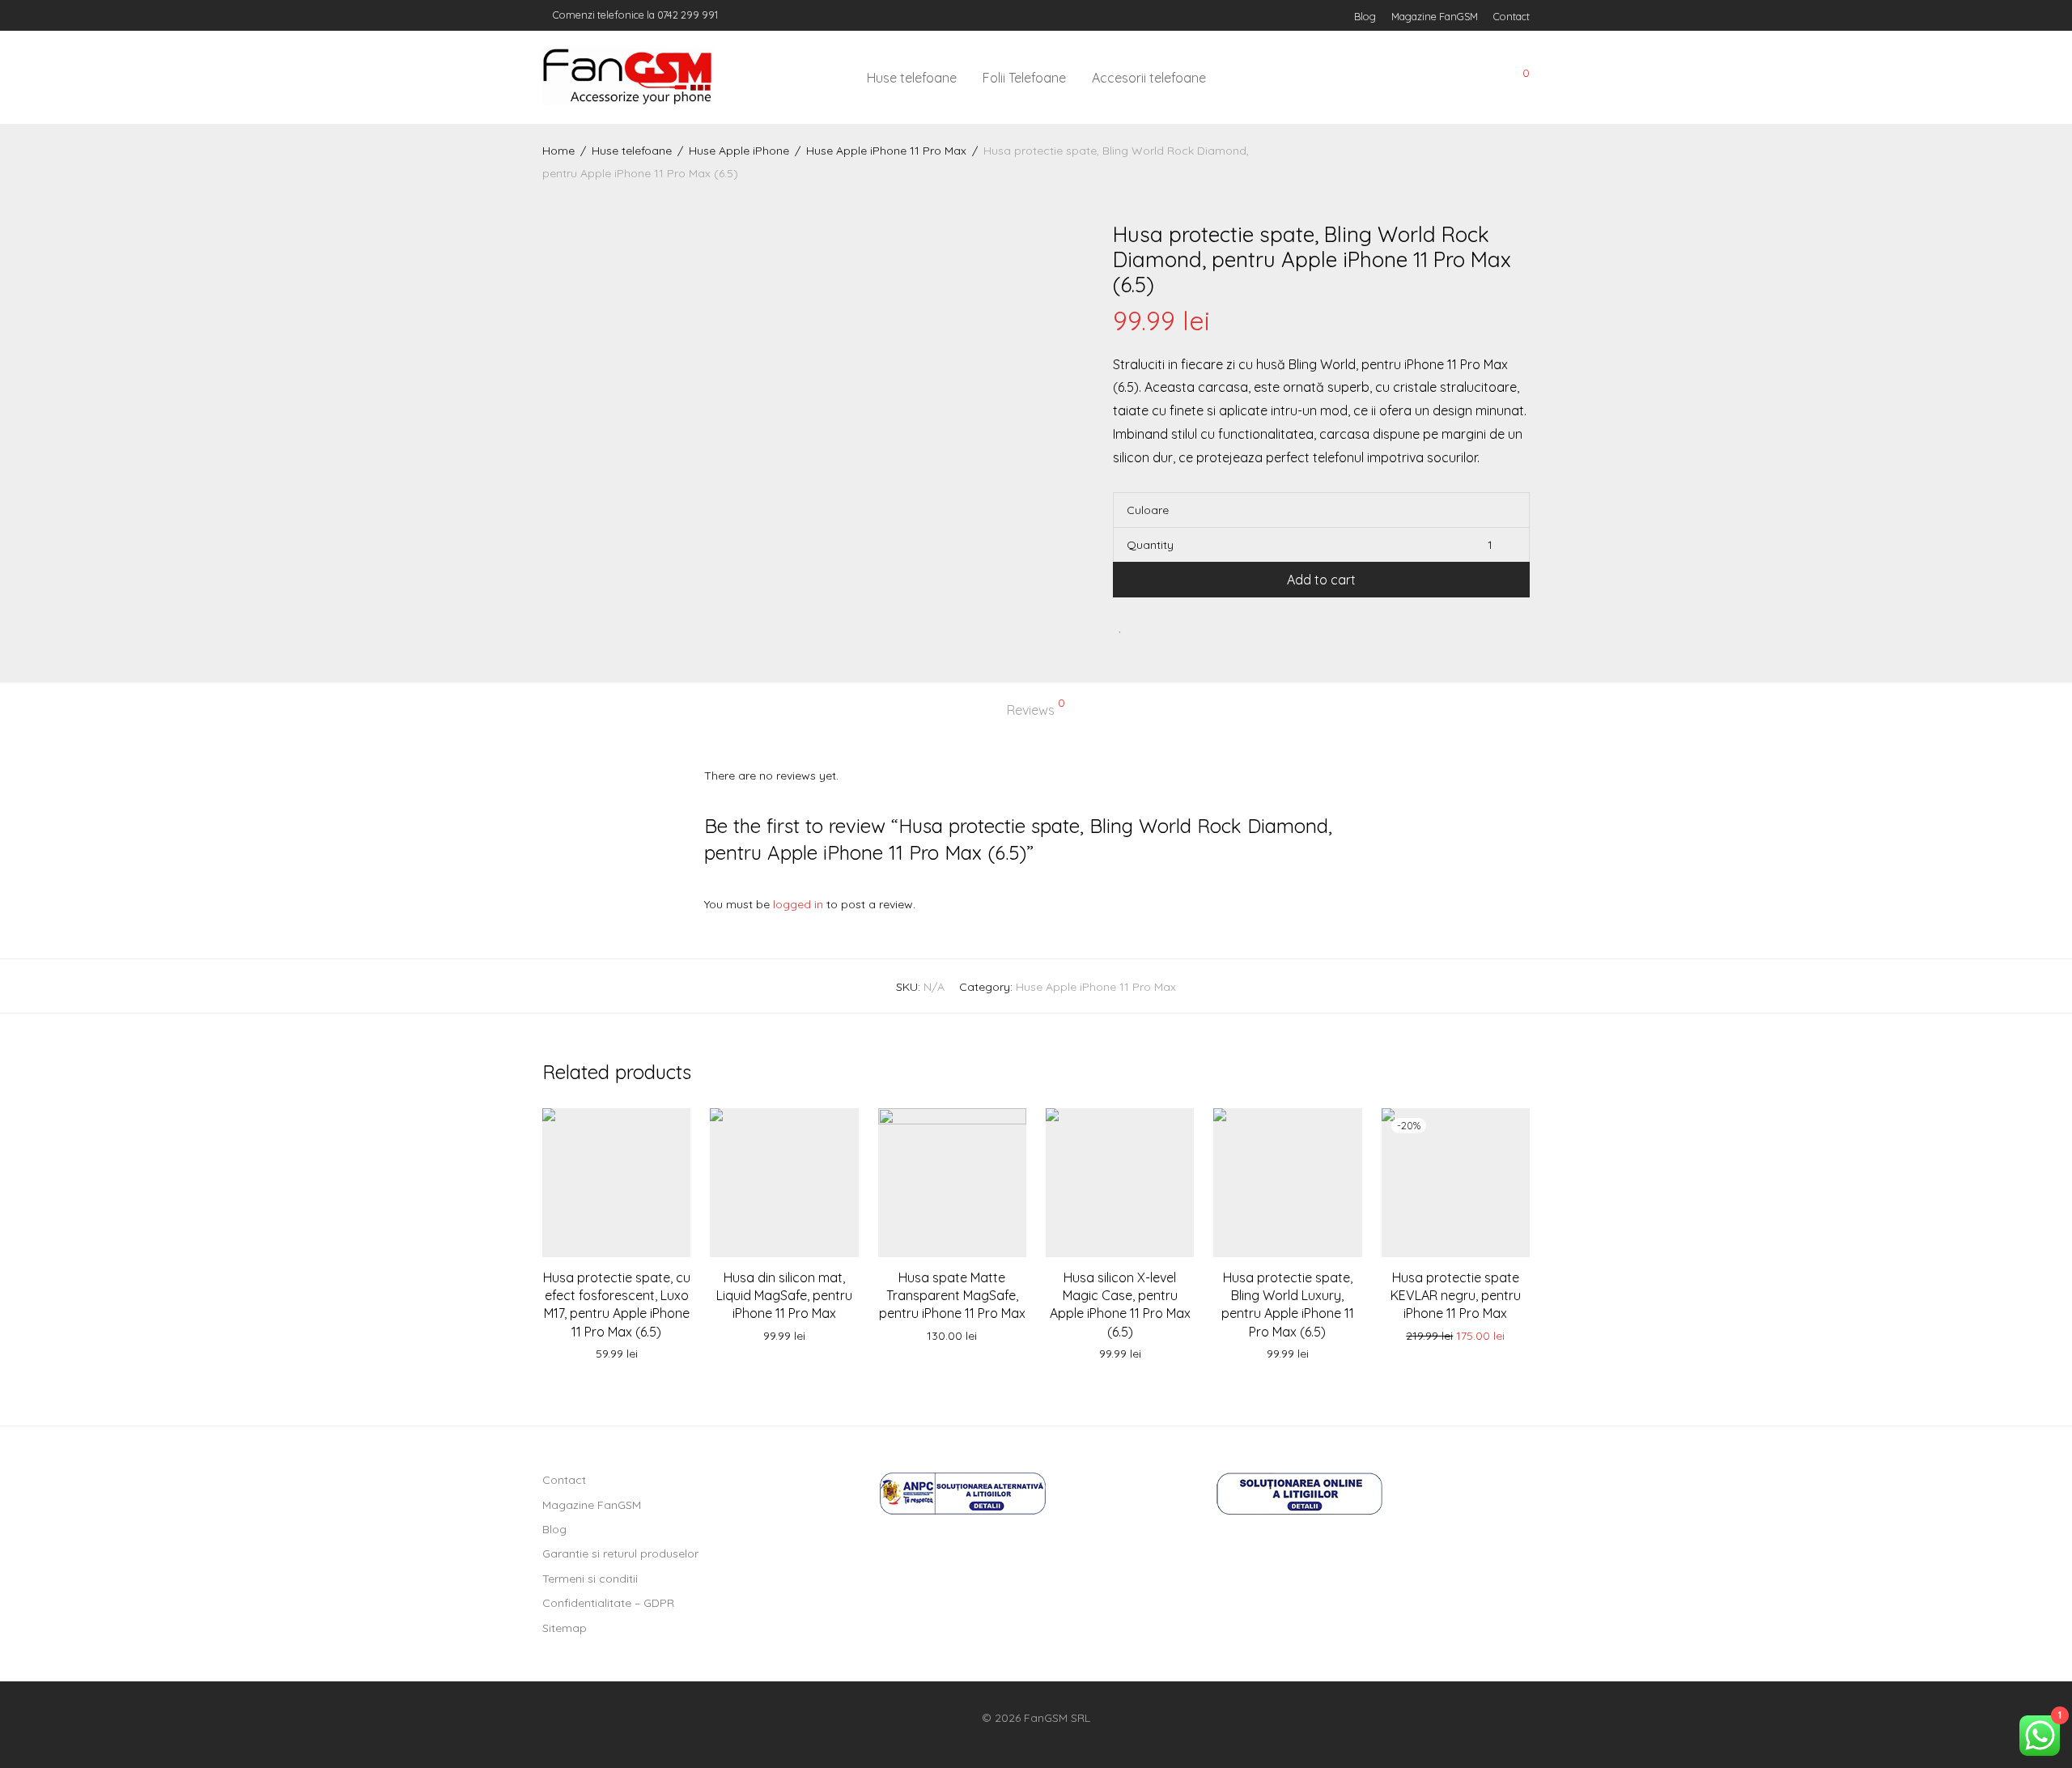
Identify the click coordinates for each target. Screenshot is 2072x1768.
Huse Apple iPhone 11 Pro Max (886, 151)
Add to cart (1321, 580)
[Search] (1408, 78)
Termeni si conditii (590, 1579)
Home (558, 151)
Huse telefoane (912, 78)
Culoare (1148, 510)
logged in (798, 904)
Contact (1512, 17)
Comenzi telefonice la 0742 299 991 (634, 15)
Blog (1365, 17)
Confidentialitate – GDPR (608, 1603)
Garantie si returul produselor (620, 1553)
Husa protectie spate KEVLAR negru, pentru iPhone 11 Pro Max (1456, 1296)
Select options (784, 1337)
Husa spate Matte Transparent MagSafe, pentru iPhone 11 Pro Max (952, 1296)
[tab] (1036, 710)
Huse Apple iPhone (739, 151)
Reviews (1036, 708)
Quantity (1150, 545)
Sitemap (565, 1628)
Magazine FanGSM (1435, 17)
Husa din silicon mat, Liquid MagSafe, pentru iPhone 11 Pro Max (784, 1296)
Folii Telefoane (1024, 78)
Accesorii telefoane (1149, 78)
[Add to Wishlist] (1121, 626)
